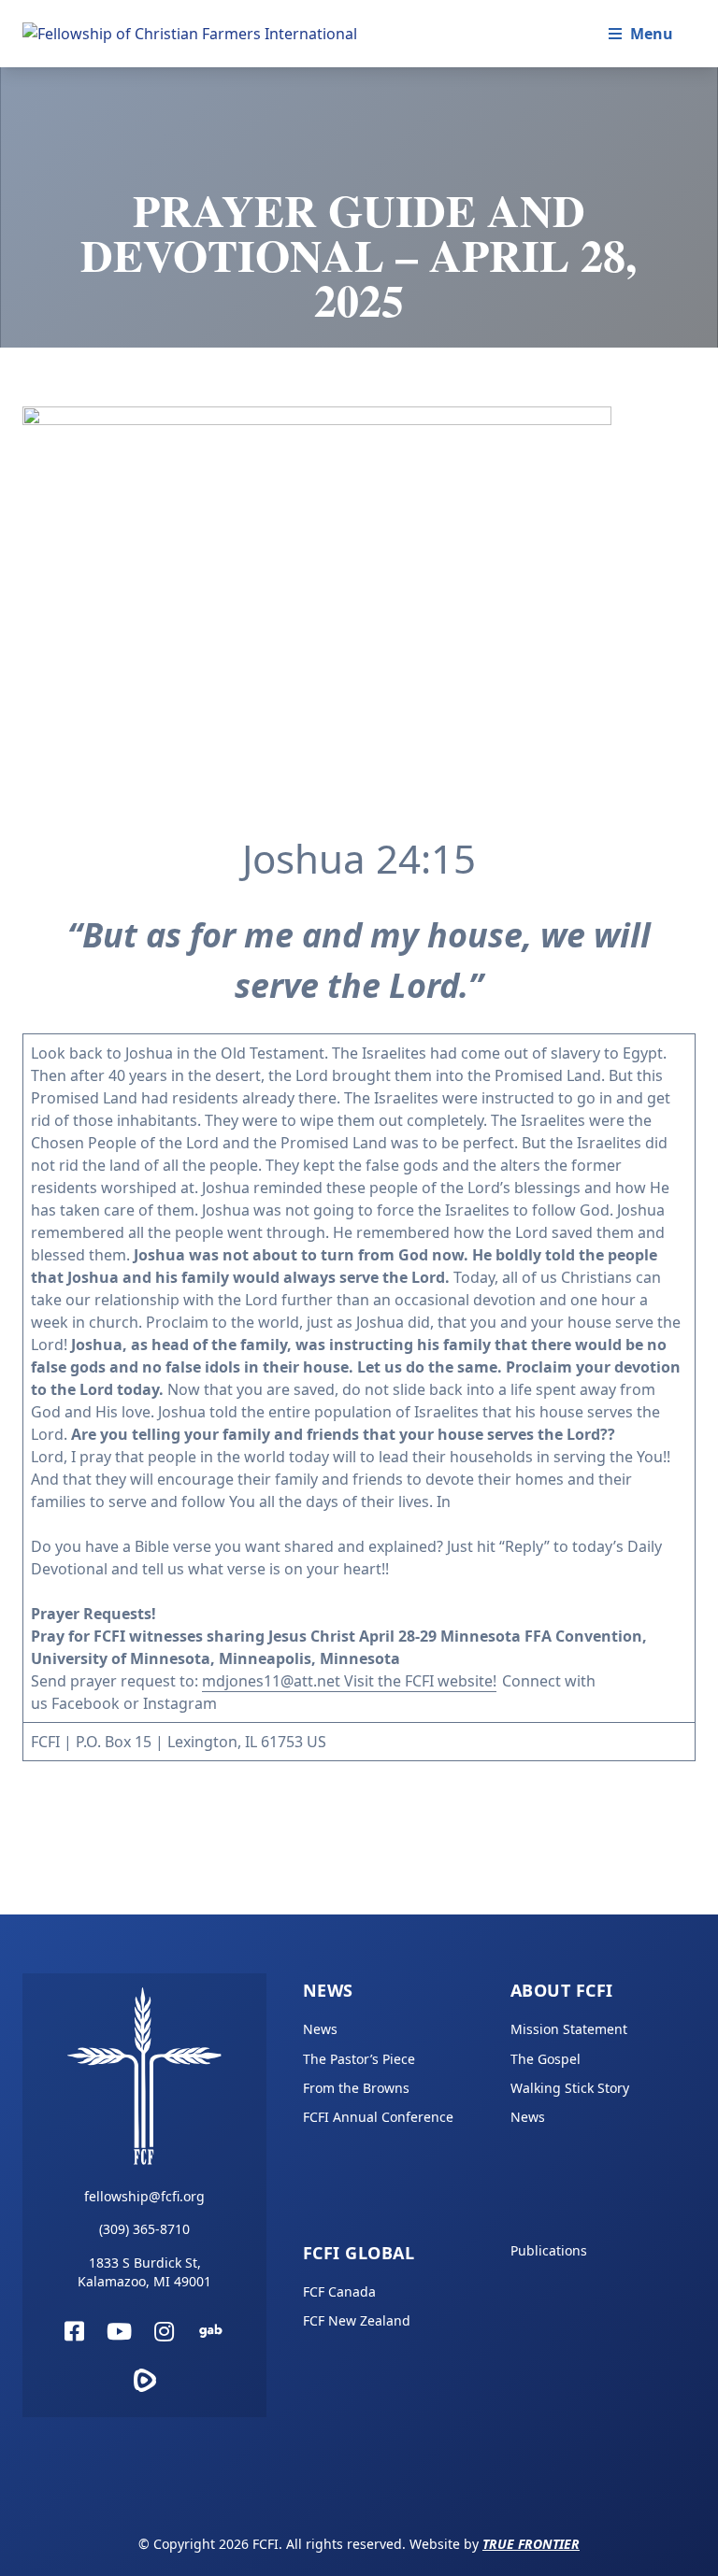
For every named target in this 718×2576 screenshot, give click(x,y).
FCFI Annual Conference (378, 2117)
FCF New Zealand (357, 2320)
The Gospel (546, 2059)
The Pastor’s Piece (359, 2059)
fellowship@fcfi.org (144, 2196)
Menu (652, 34)
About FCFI (562, 1990)
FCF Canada (339, 2291)
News (328, 1990)
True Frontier (531, 2544)
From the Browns (356, 2088)
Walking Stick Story (570, 2088)
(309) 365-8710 (144, 2229)
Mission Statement (569, 2029)
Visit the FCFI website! (418, 1681)
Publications (549, 2250)
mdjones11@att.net (271, 1681)
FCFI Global (359, 2253)
